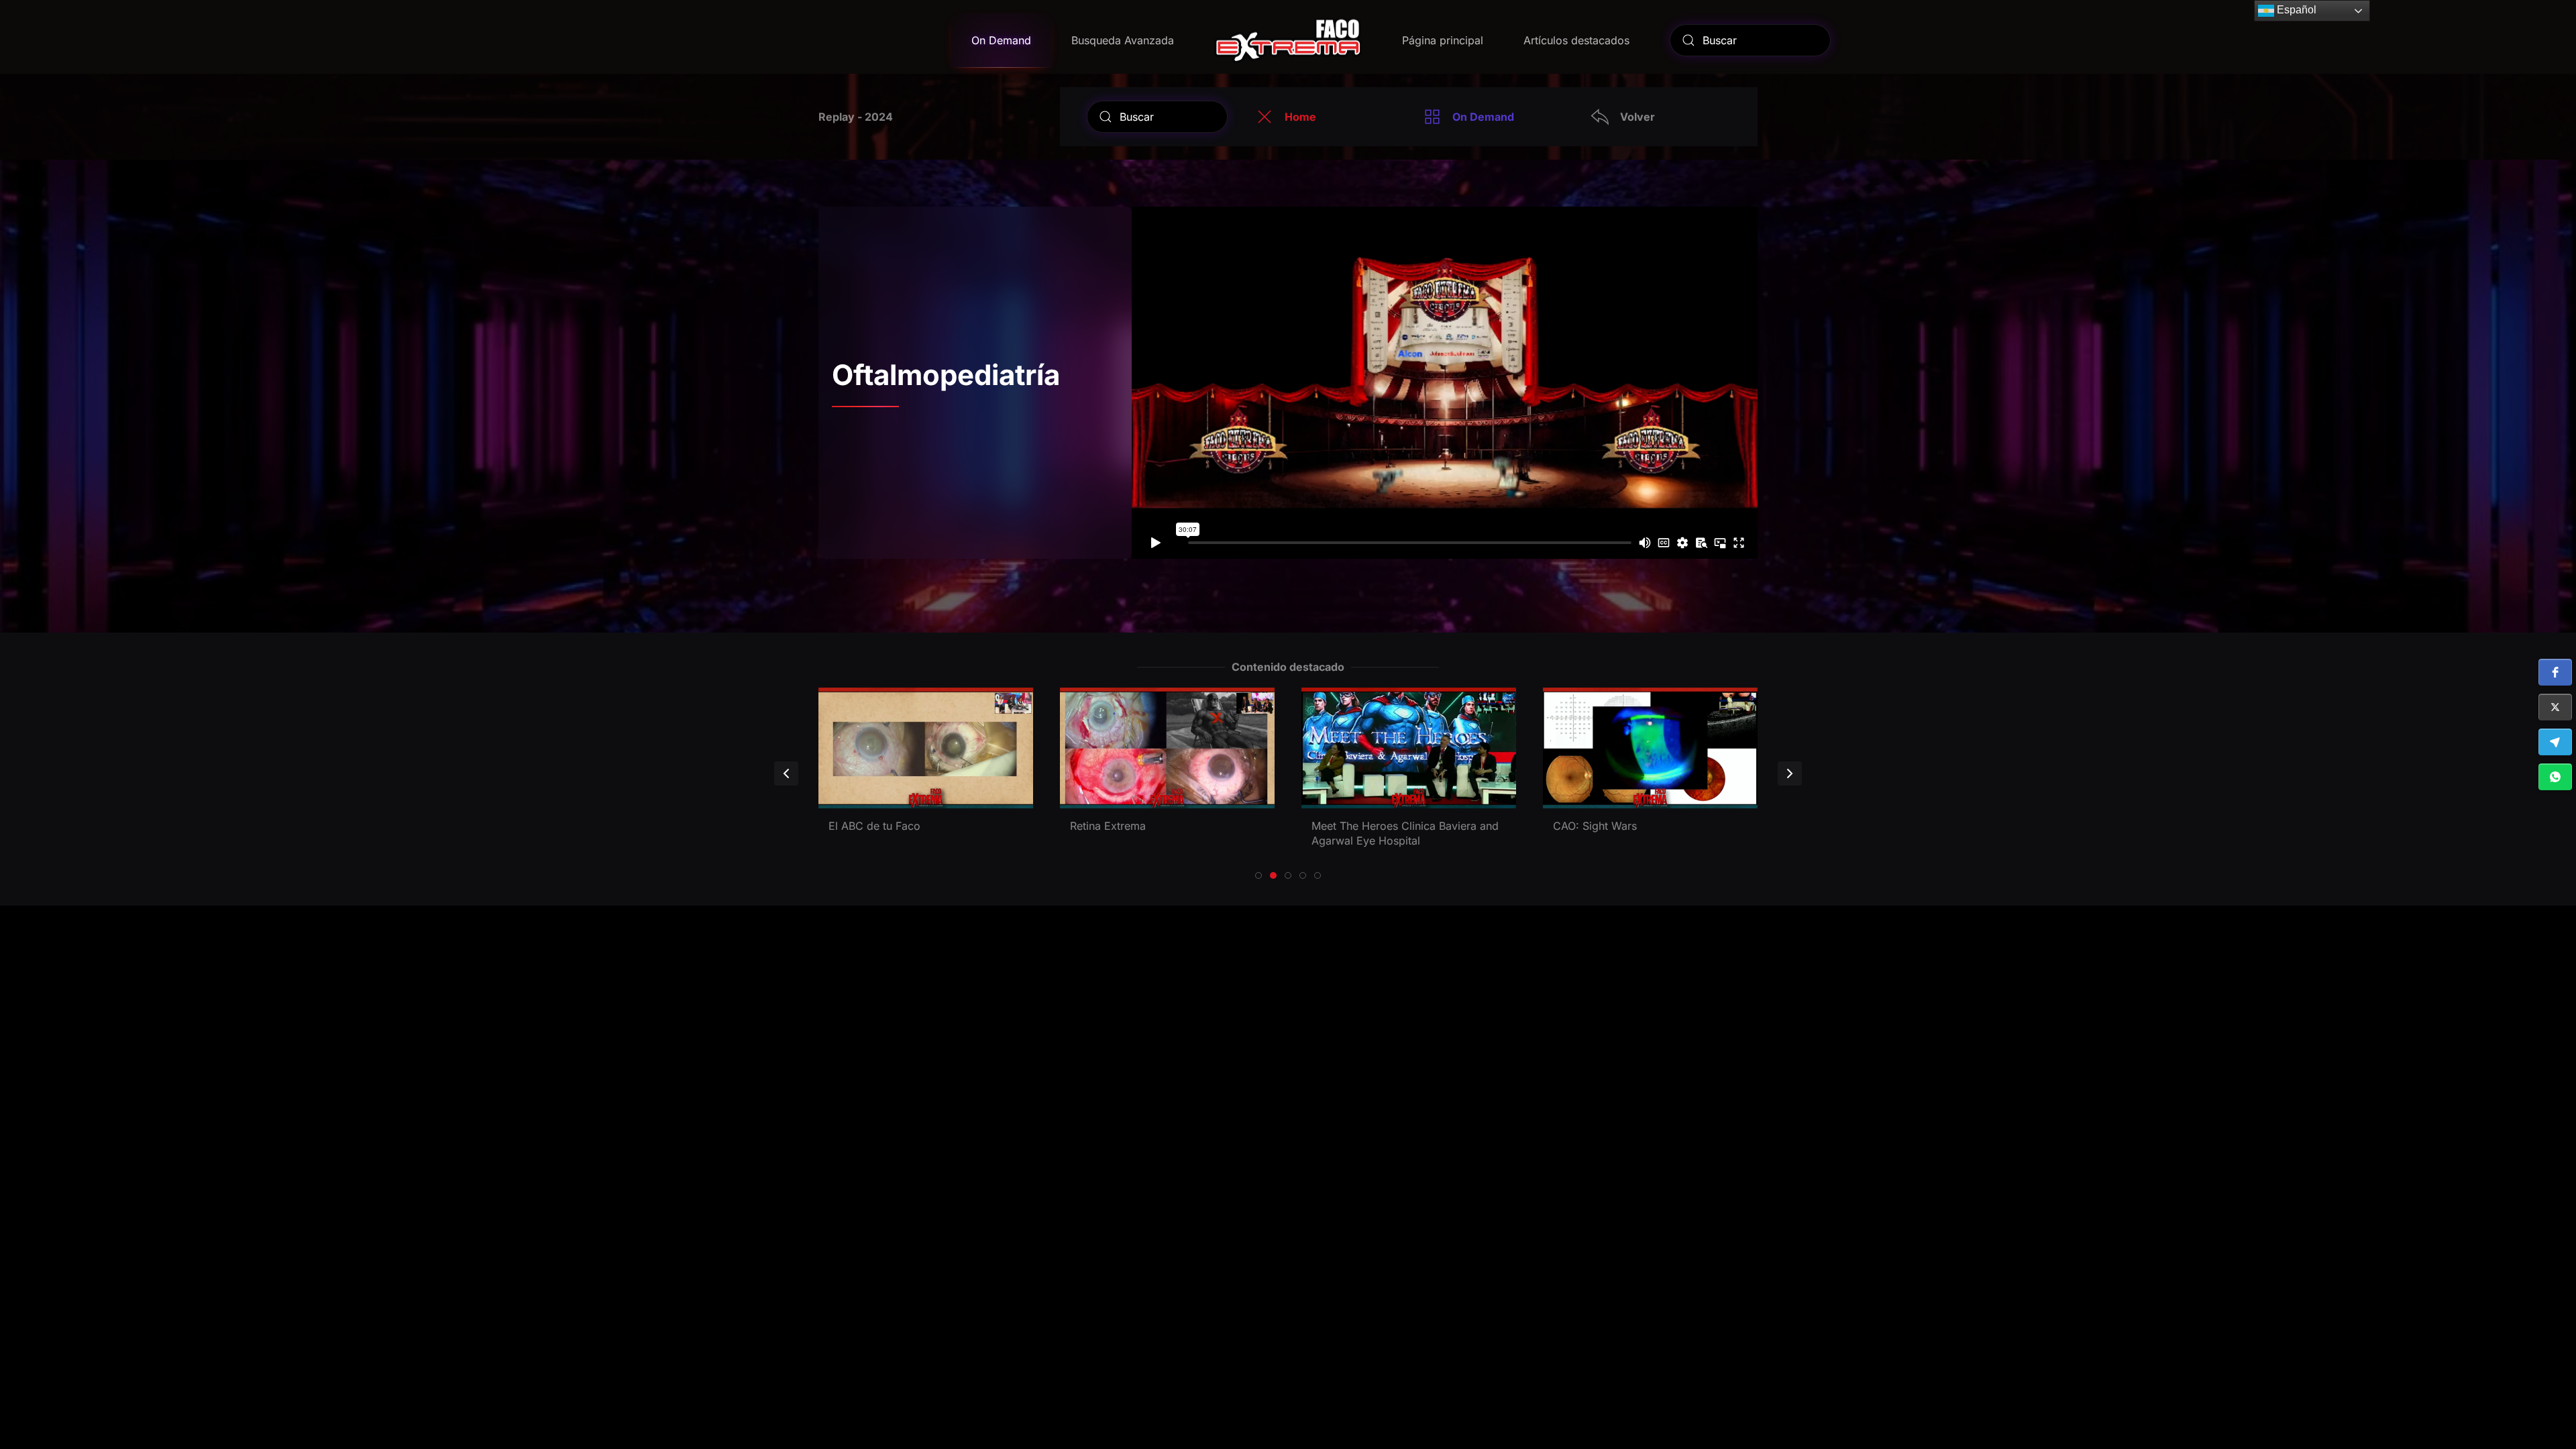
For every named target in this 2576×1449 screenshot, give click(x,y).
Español (2295, 10)
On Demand (1001, 40)
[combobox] (1750, 40)
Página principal (1443, 40)
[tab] (1258, 875)
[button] (2555, 672)
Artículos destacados (1576, 40)
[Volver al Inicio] (1288, 40)
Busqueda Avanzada (1123, 40)
